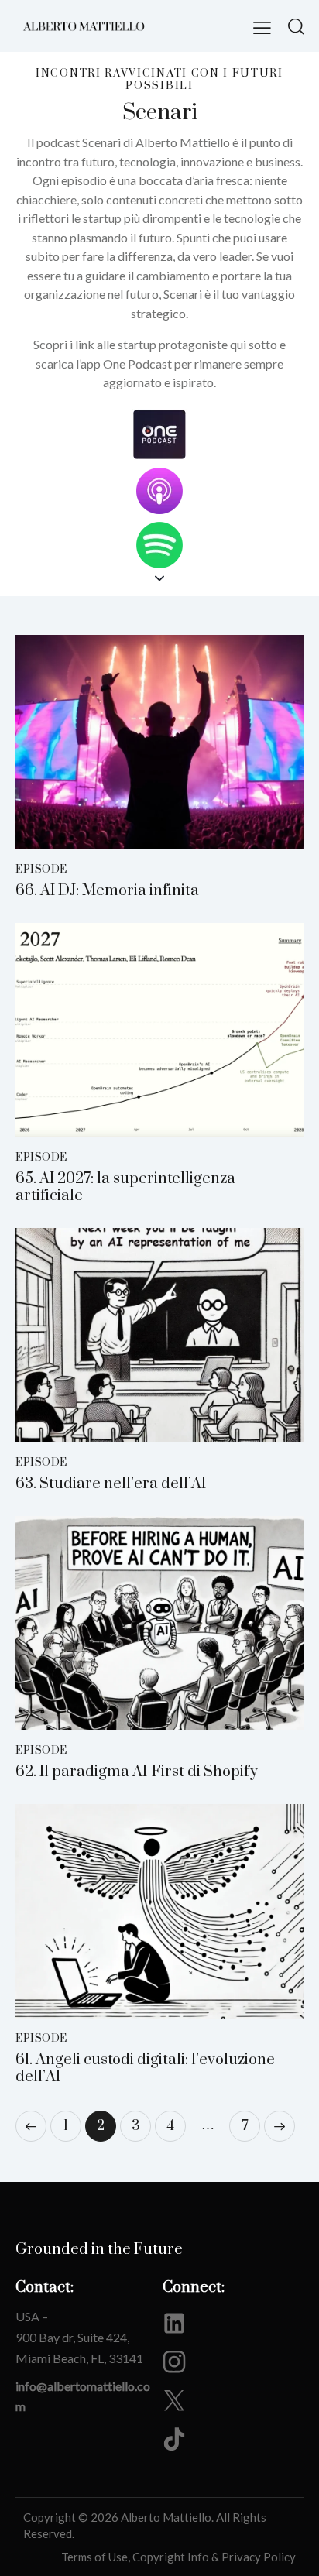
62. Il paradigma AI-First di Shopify (137, 1772)
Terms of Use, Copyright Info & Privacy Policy (178, 2557)
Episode (41, 870)
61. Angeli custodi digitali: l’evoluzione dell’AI (145, 2069)
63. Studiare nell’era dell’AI (111, 1484)
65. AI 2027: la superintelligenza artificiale (125, 1188)
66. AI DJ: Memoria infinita (107, 891)
